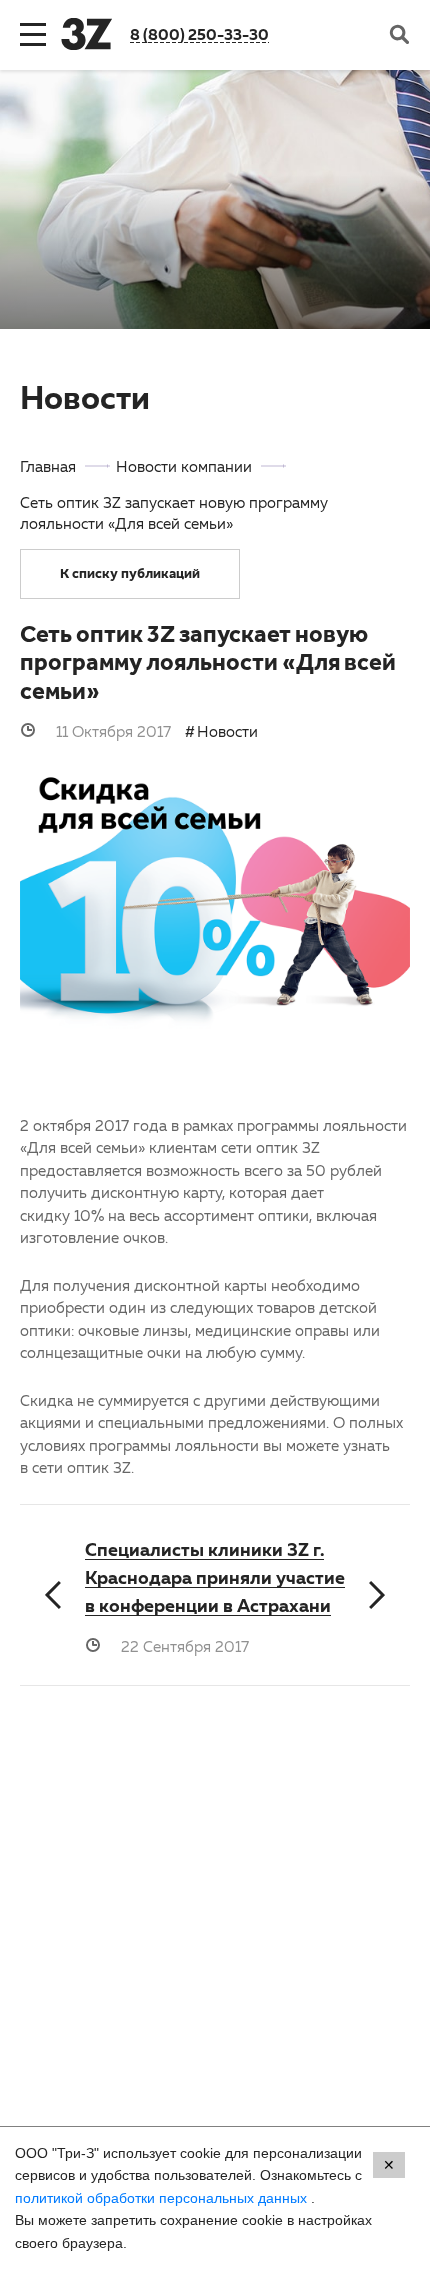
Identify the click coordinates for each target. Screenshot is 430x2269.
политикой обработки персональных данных (163, 2198)
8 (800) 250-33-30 (199, 34)
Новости (227, 731)
